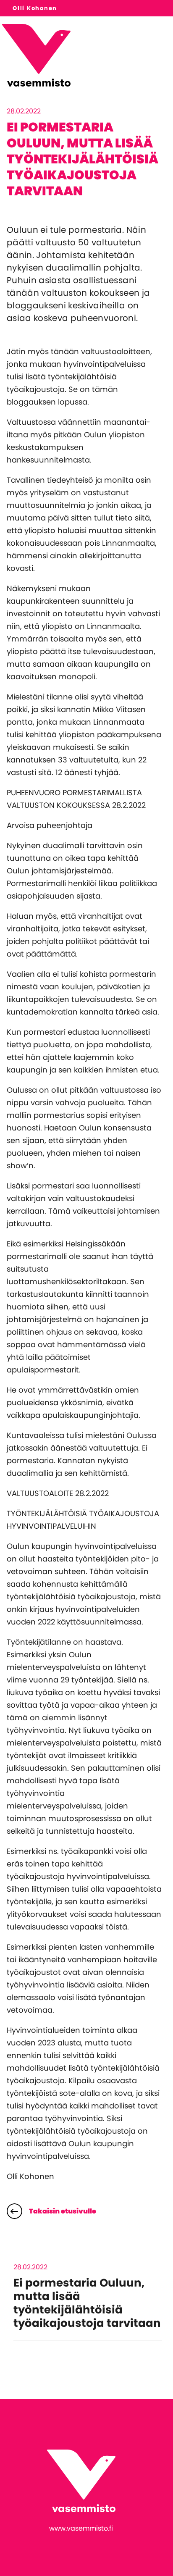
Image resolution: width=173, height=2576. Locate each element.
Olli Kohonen (35, 8)
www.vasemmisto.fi (81, 2528)
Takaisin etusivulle (63, 2211)
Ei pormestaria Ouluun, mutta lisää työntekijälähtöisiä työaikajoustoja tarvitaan (87, 2303)
